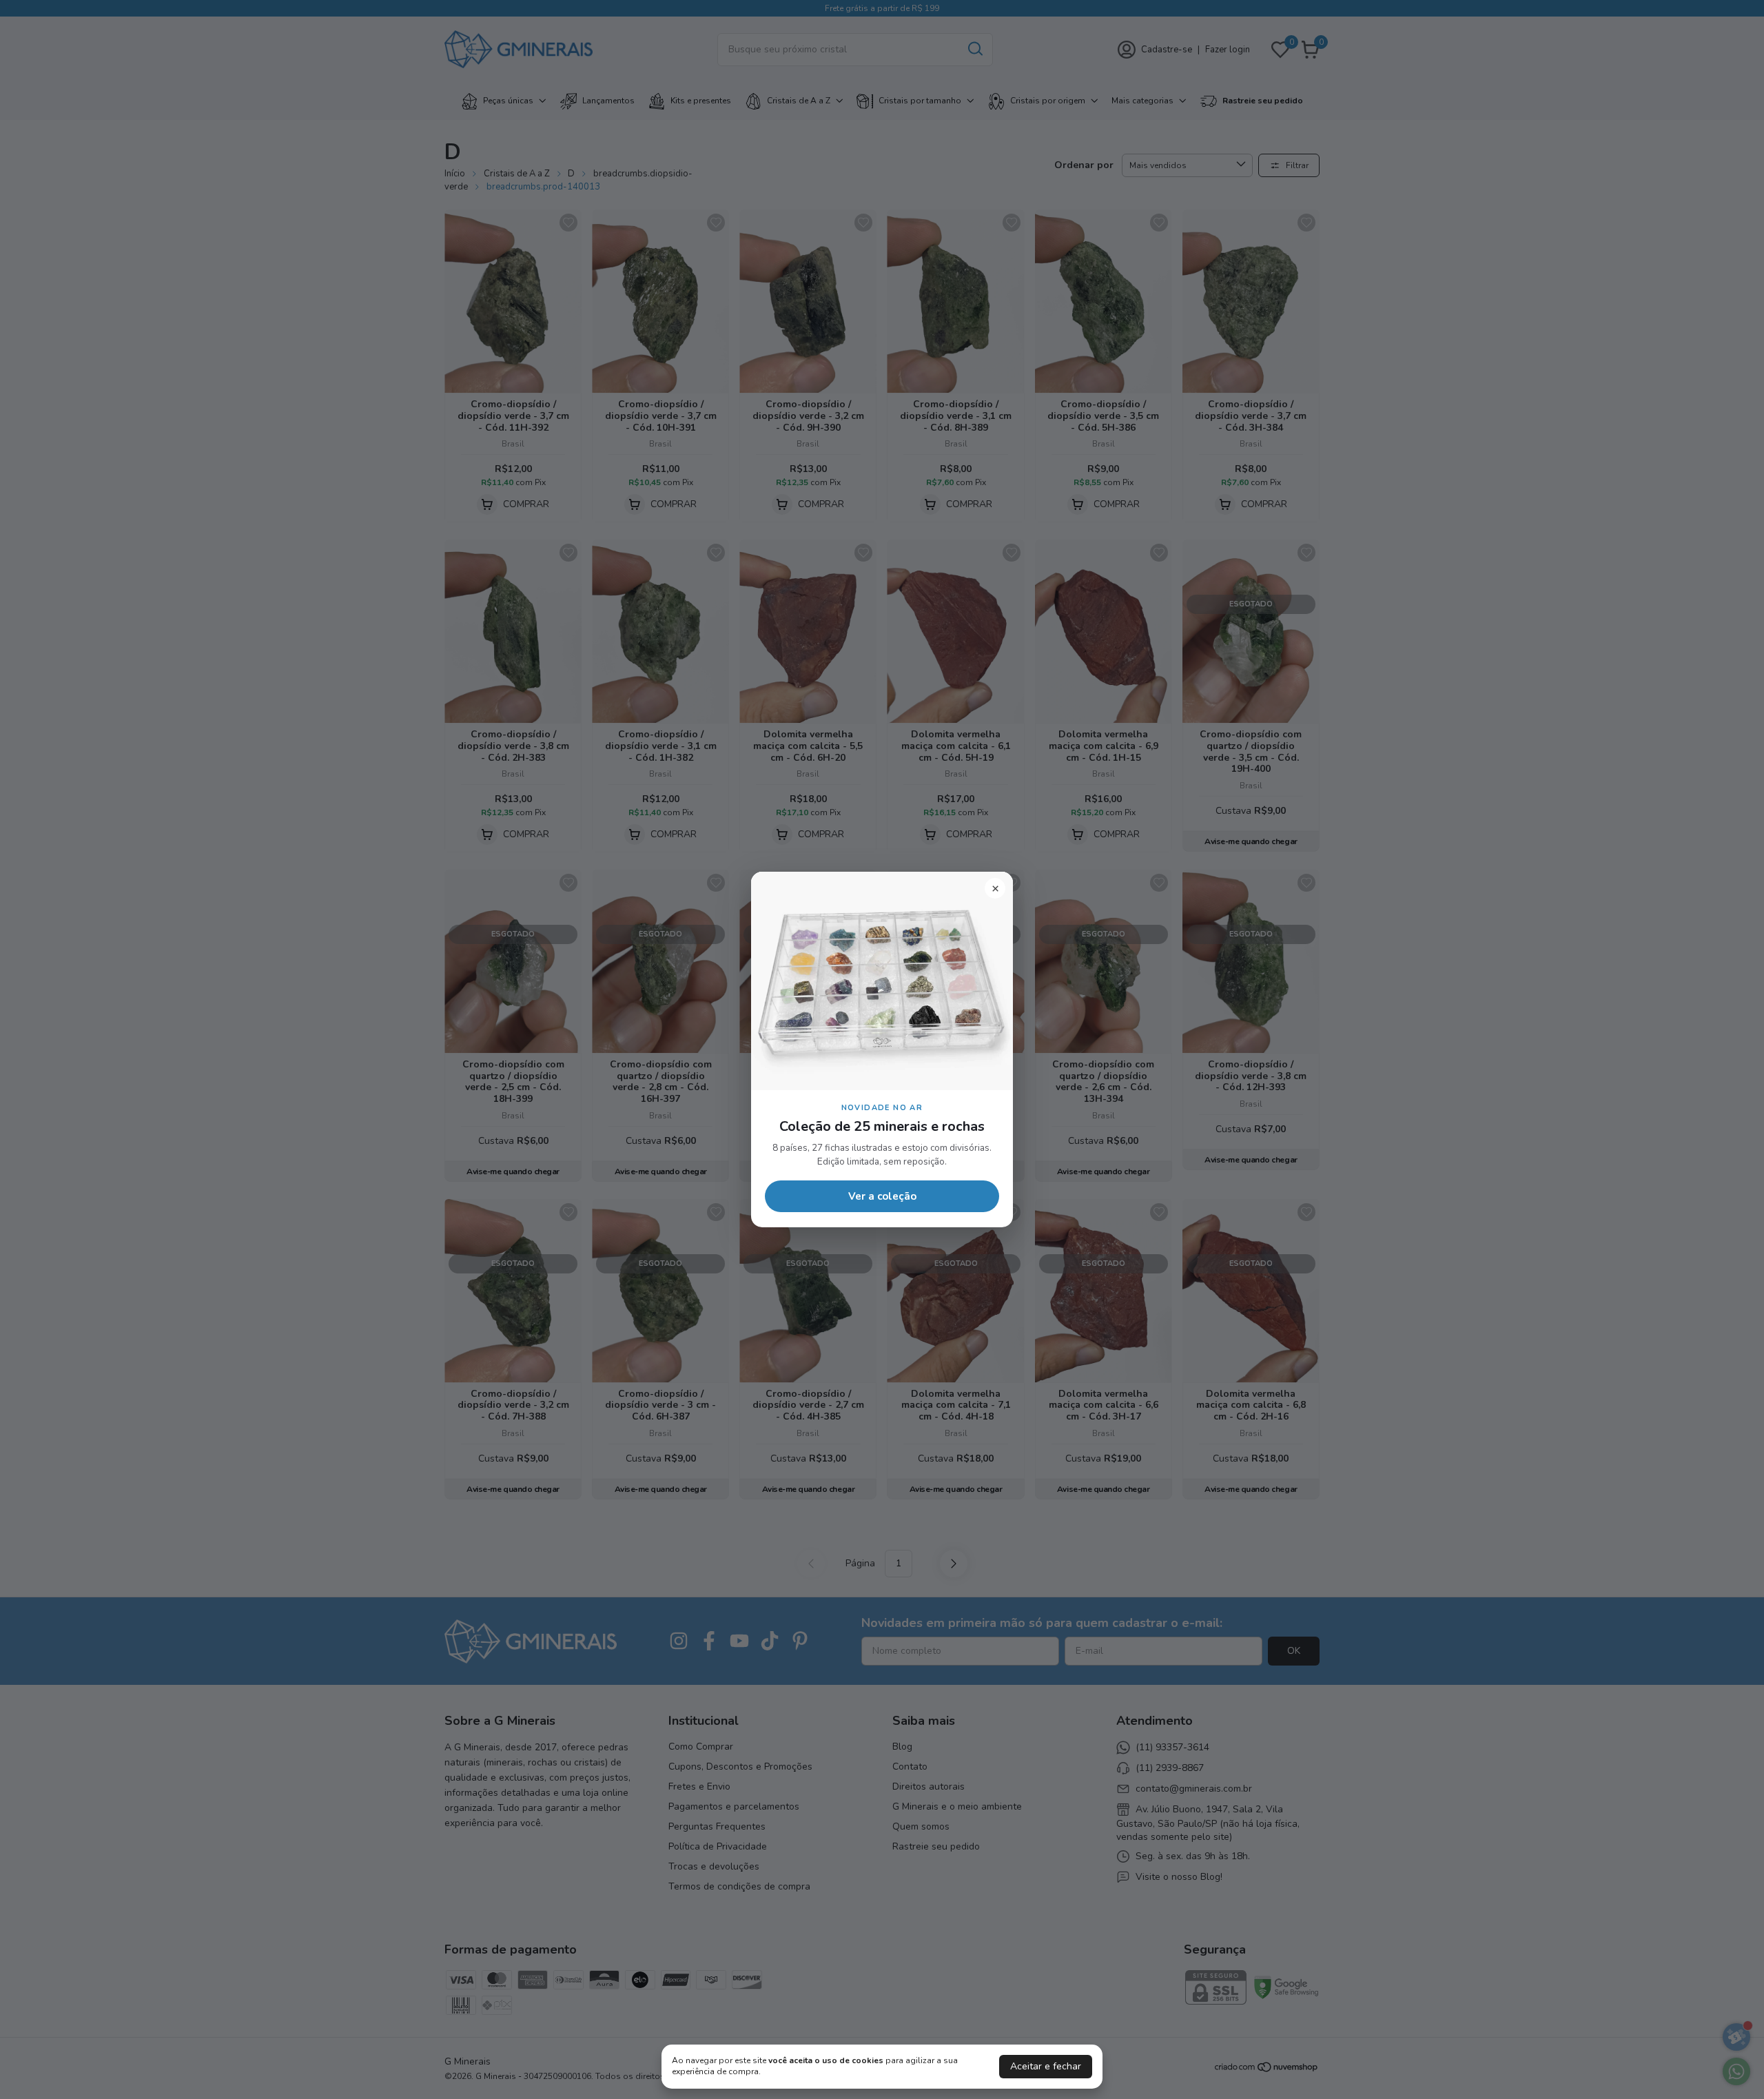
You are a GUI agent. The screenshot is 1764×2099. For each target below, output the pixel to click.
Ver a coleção (882, 1196)
